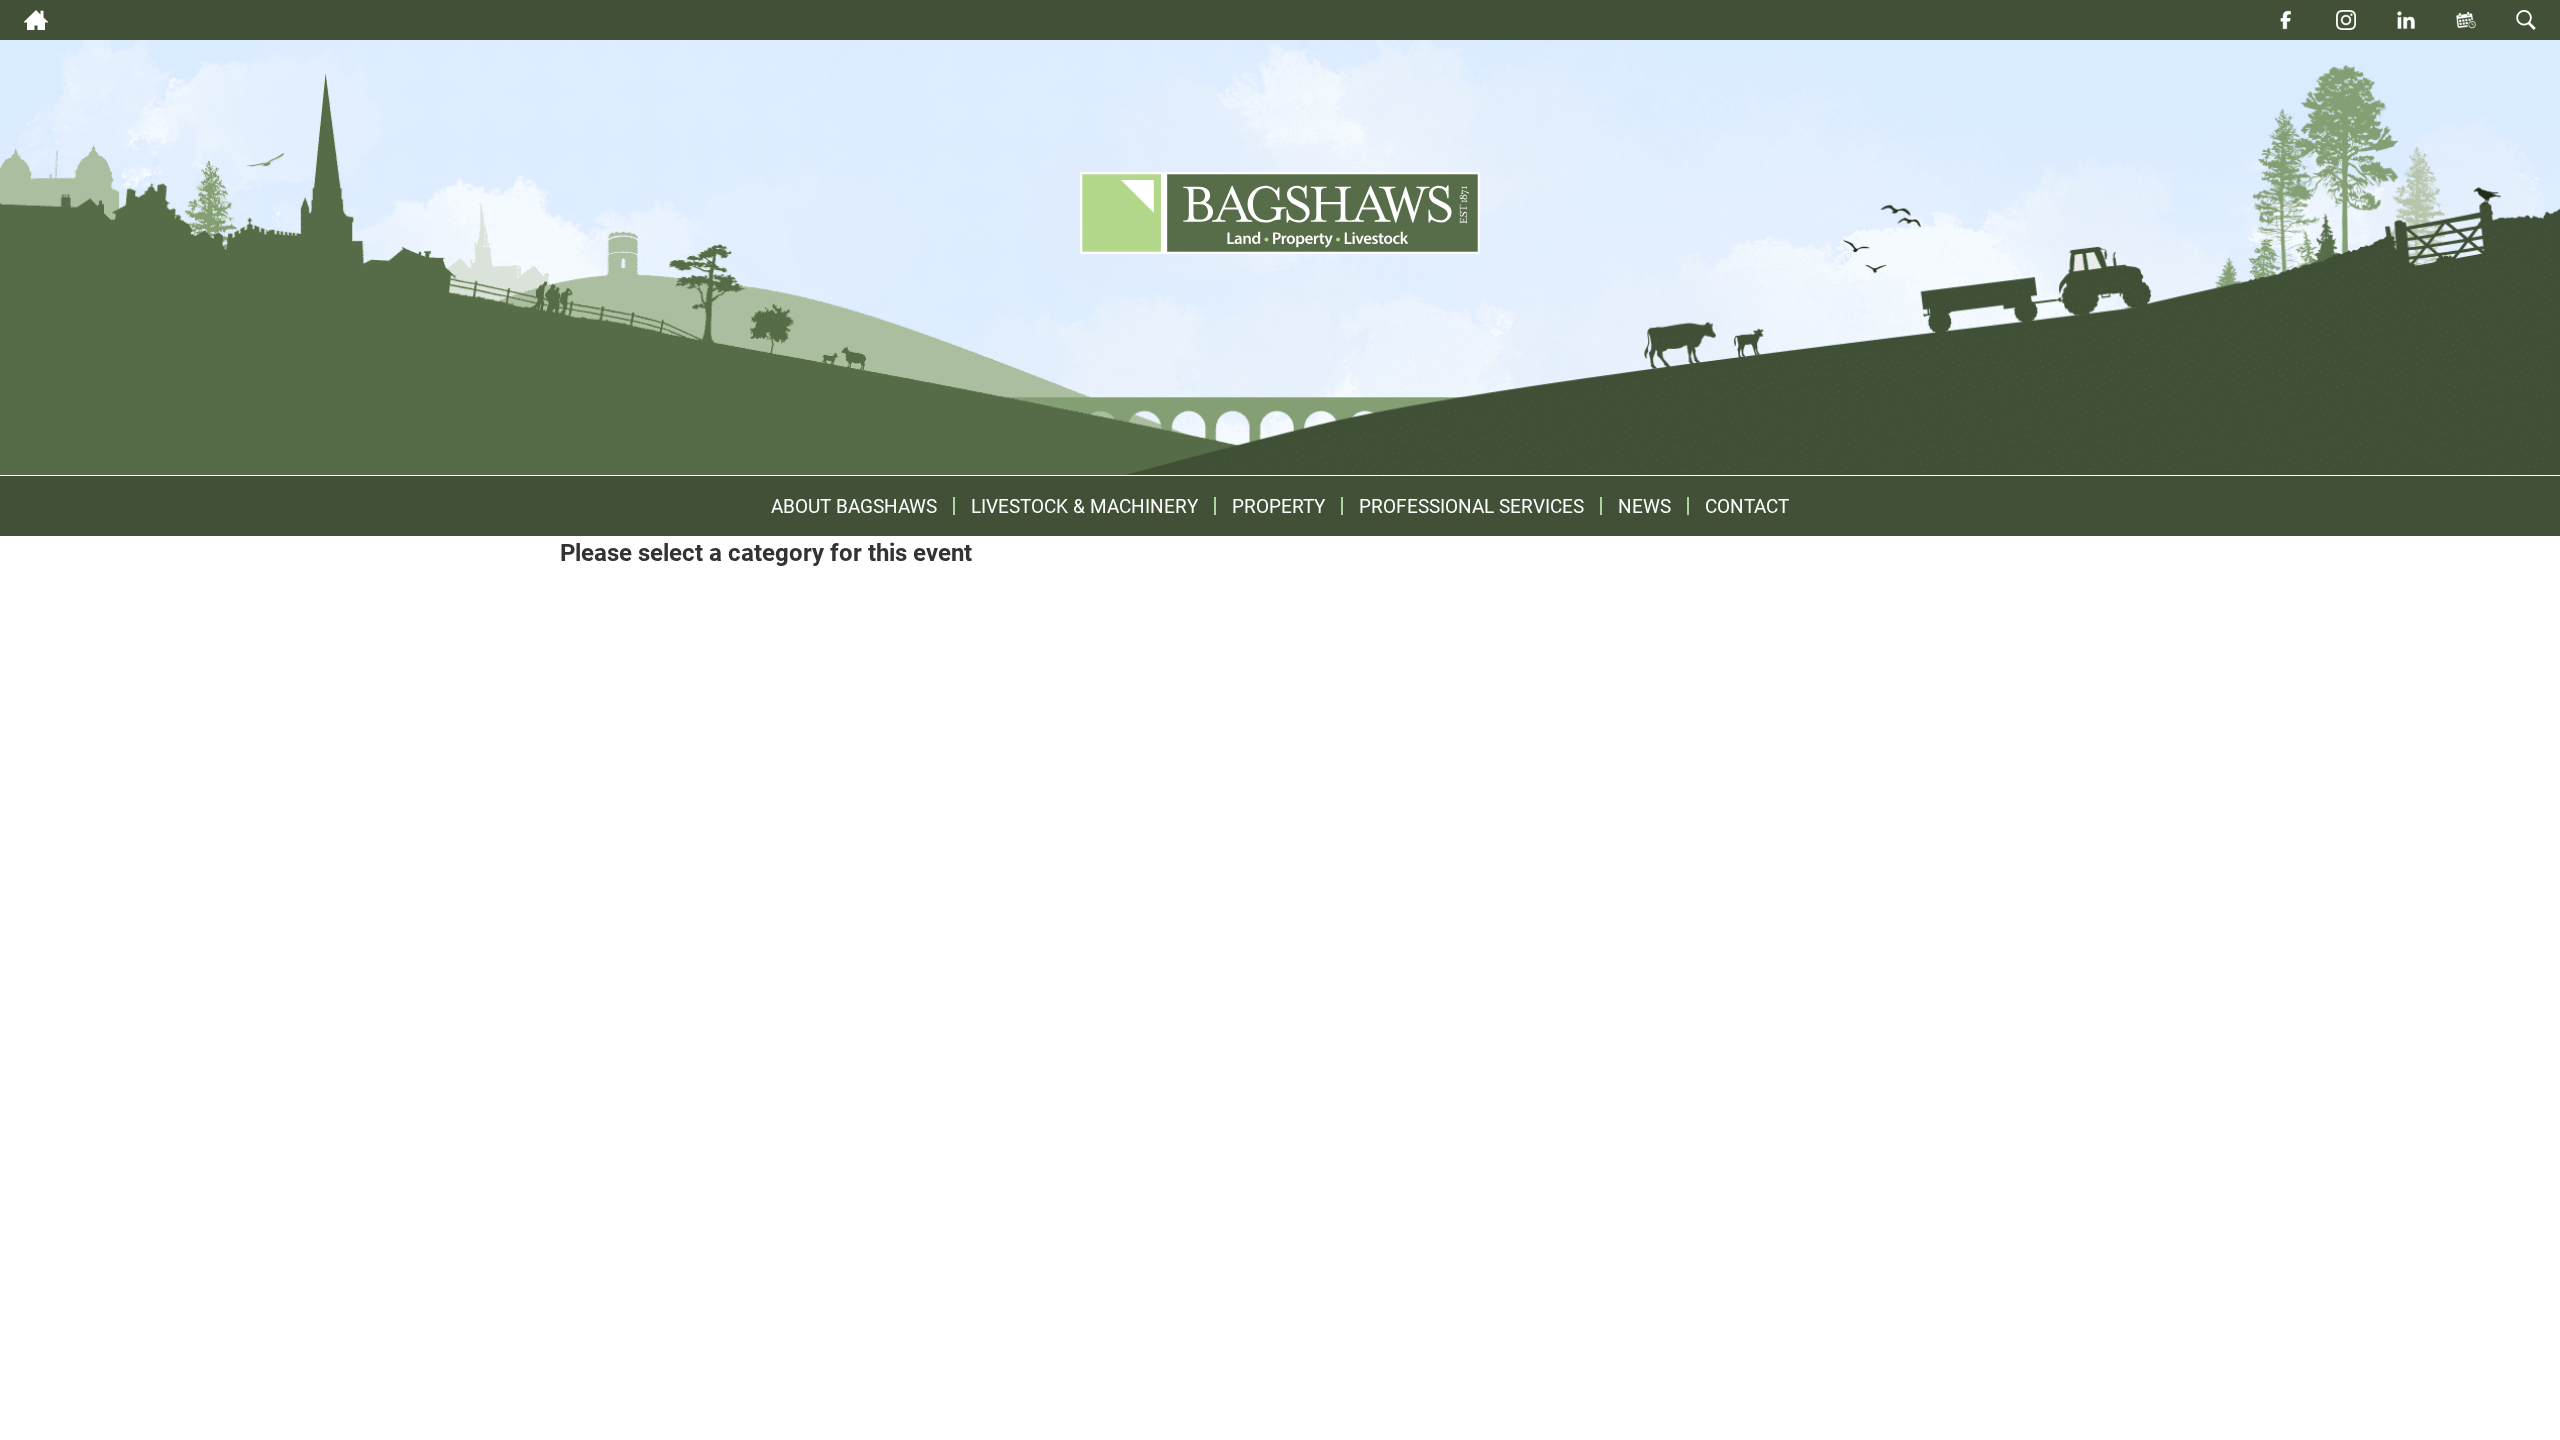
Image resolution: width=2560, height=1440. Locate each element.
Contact (1747, 506)
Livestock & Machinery (1084, 506)
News (1644, 506)
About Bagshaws (854, 506)
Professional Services (1471, 506)
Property (1278, 506)
